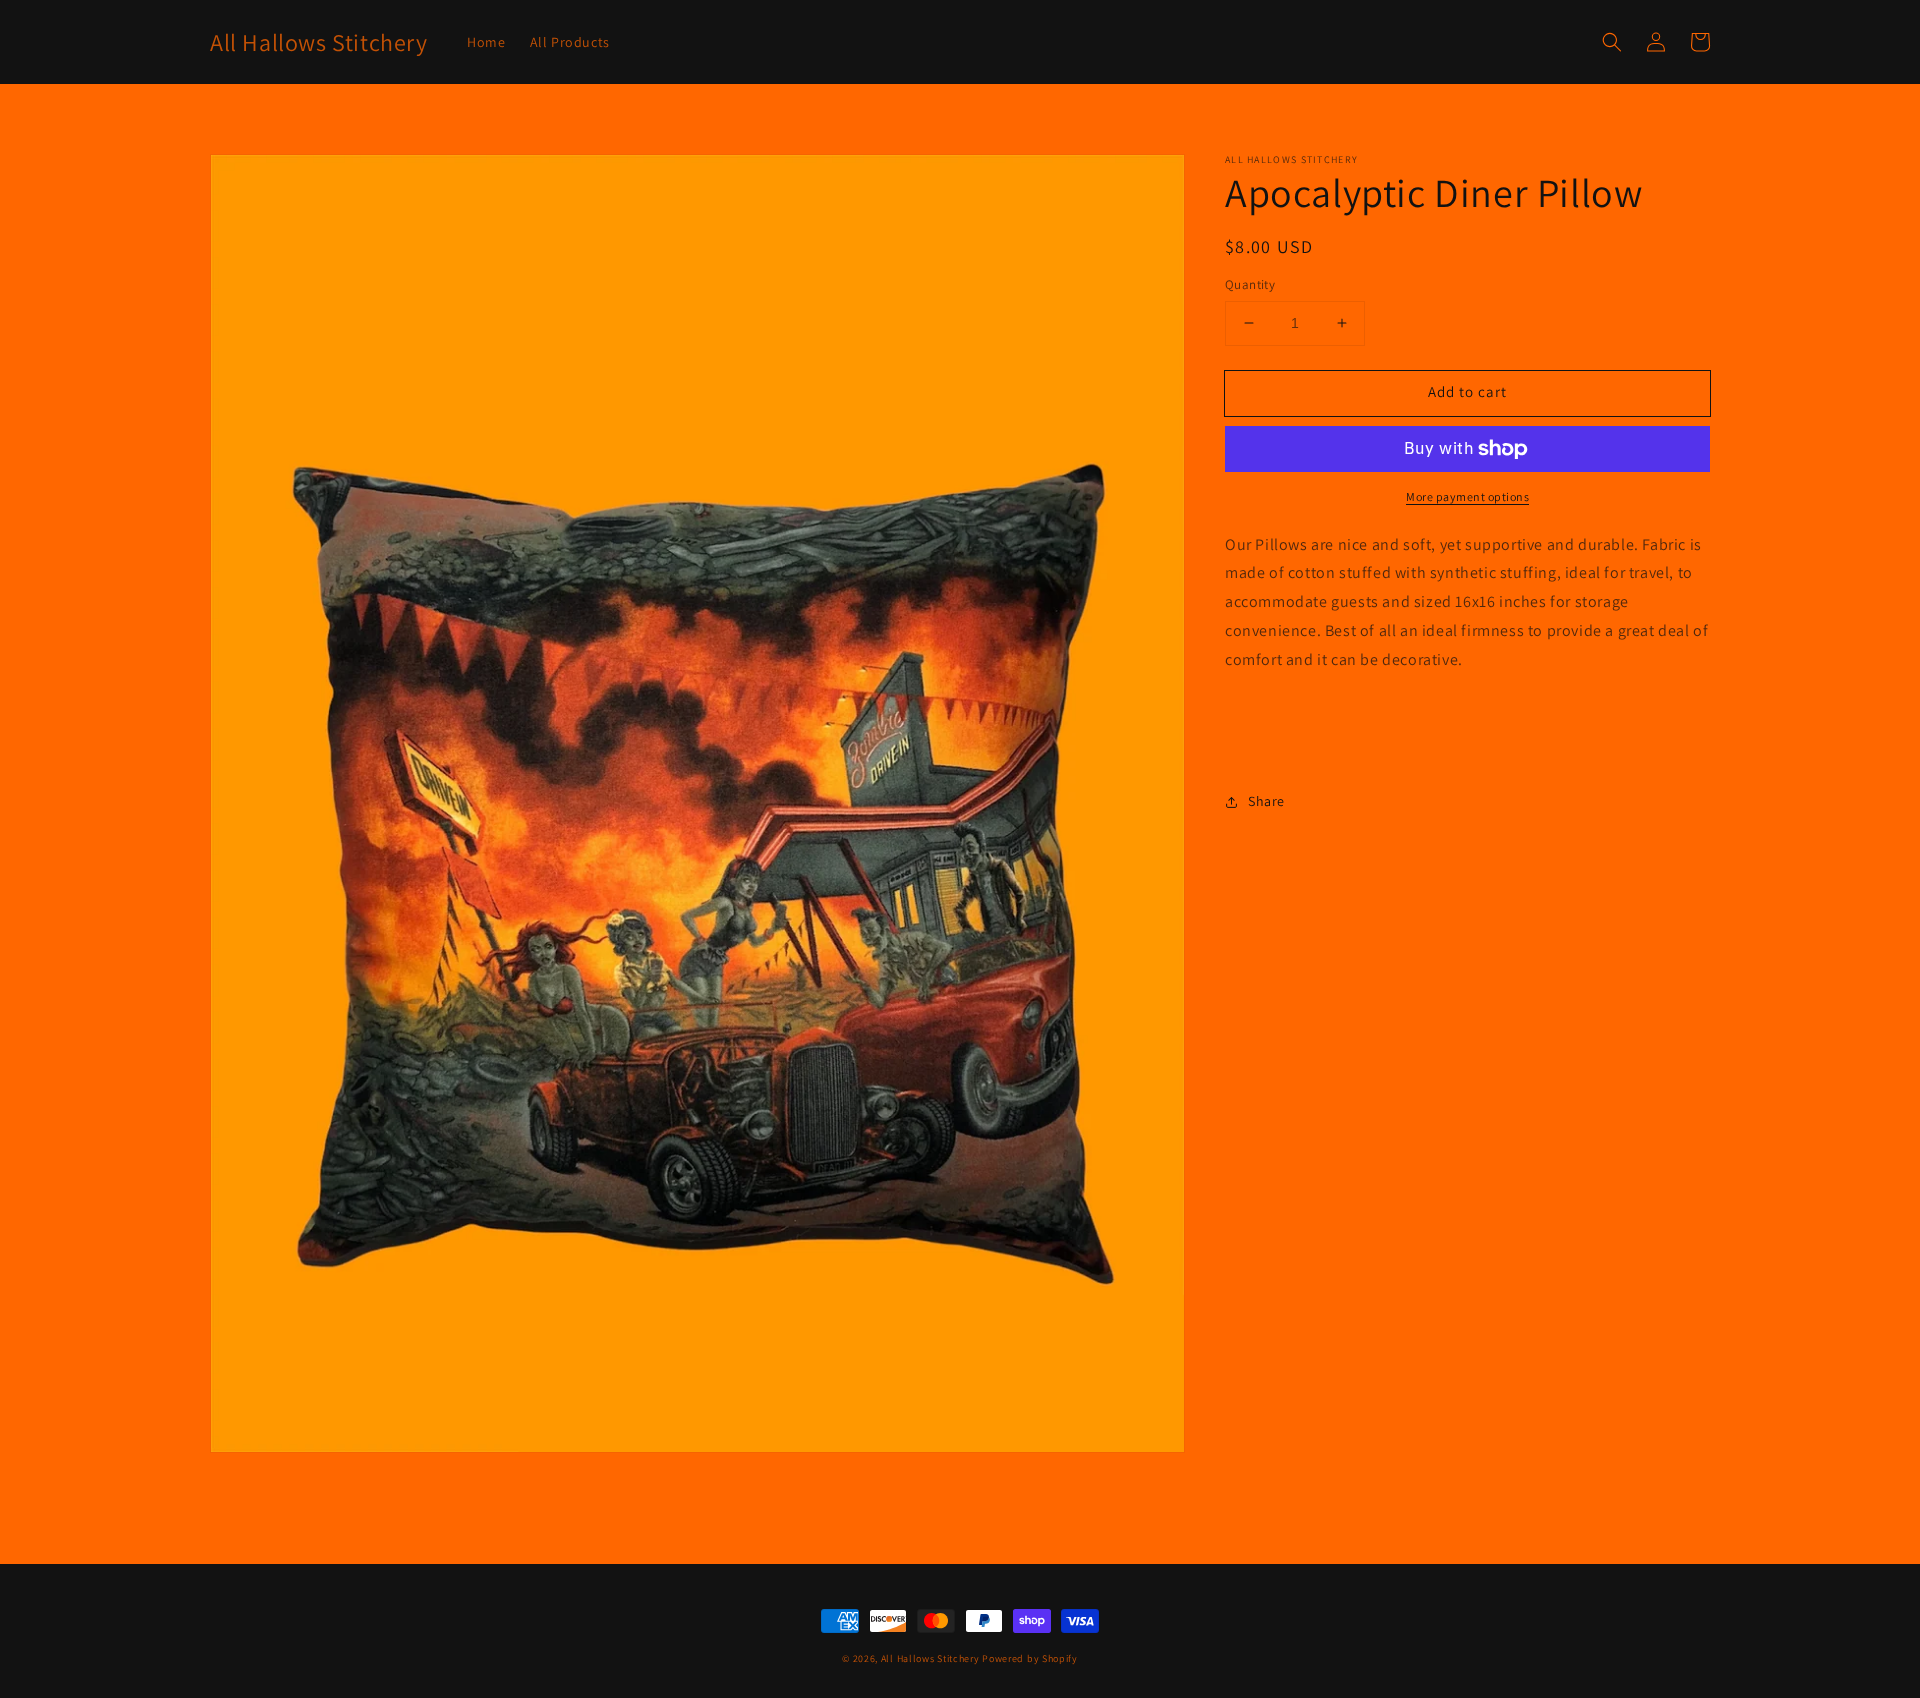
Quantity (1250, 284)
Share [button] (1266, 801)
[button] (1612, 42)
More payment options (1467, 496)
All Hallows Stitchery (930, 1658)
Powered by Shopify (1030, 1658)
